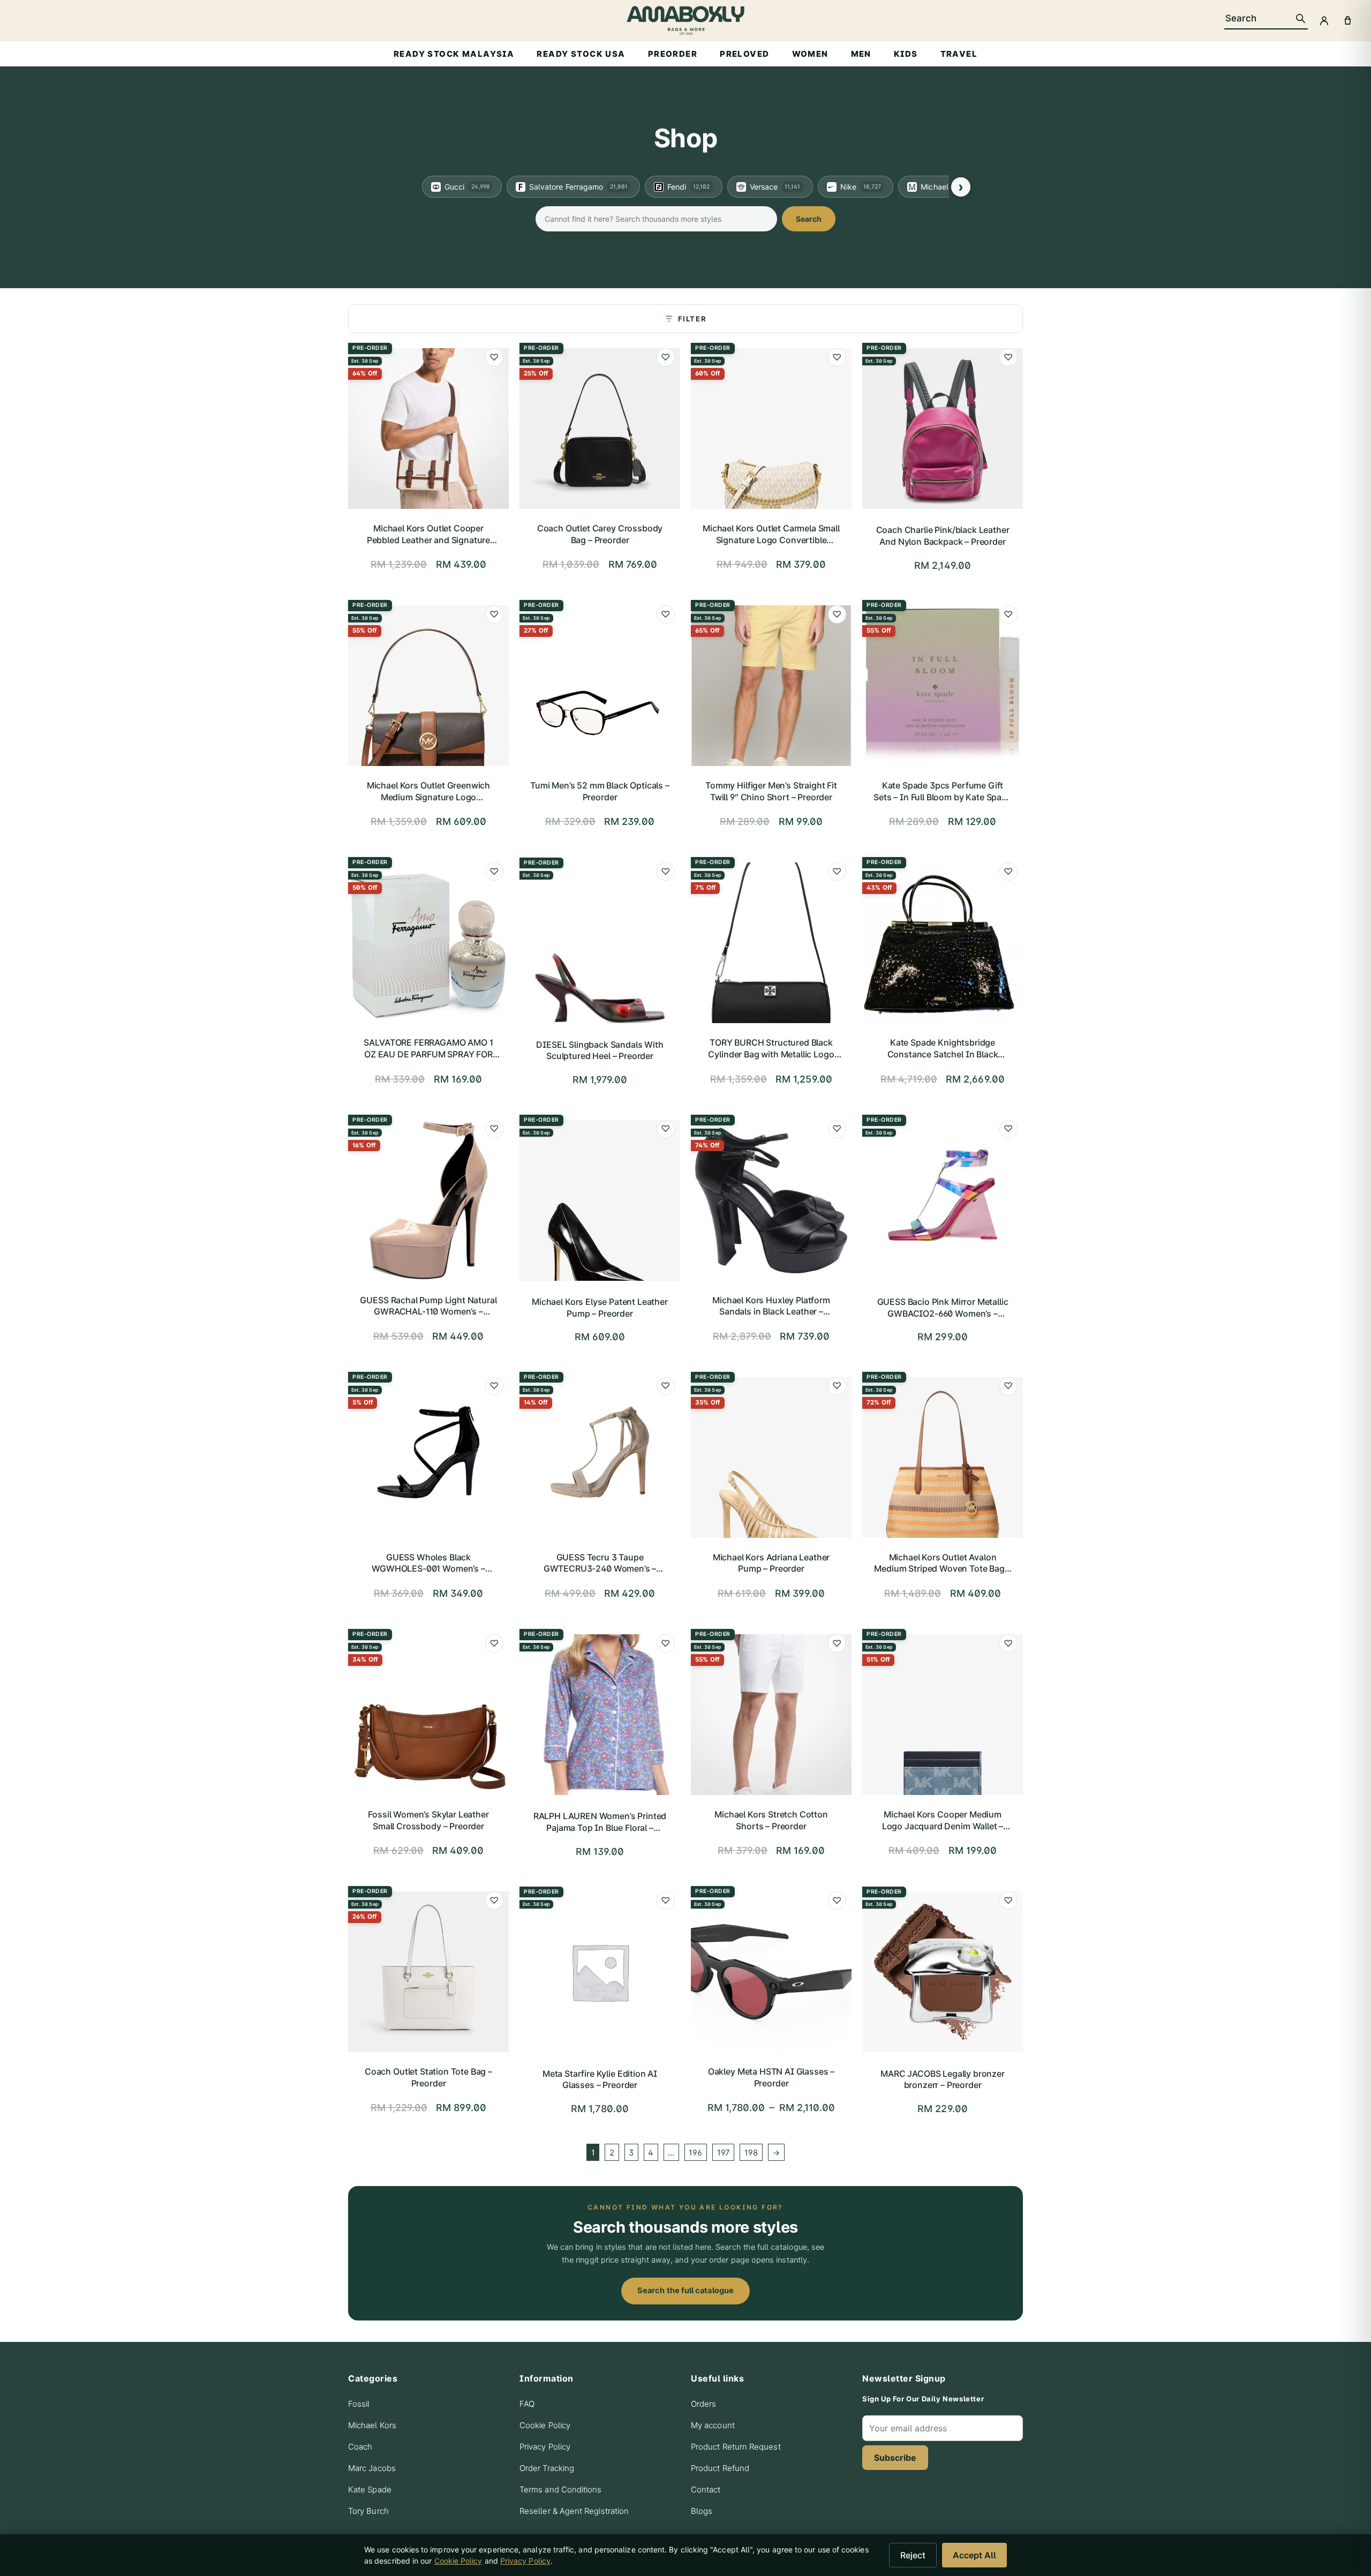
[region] (685, 187)
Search (809, 219)
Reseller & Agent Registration (574, 2511)
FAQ (527, 2404)
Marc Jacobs (372, 2468)
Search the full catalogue (685, 2290)
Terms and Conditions (561, 2489)
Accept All (974, 2555)
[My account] (1324, 20)
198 (751, 2153)
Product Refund (720, 2468)
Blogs (702, 2511)
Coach (360, 2447)
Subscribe (895, 2458)
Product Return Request (736, 2447)
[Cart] (1347, 20)
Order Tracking (547, 2468)
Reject (913, 2555)
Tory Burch (368, 2511)
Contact (706, 2489)
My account (713, 2425)
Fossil (359, 2404)
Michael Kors (372, 2425)
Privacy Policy (545, 2447)
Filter (692, 319)
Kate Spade (370, 2489)
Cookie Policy (545, 2425)
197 (724, 2153)
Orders (703, 2404)
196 (695, 2153)
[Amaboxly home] (685, 20)
